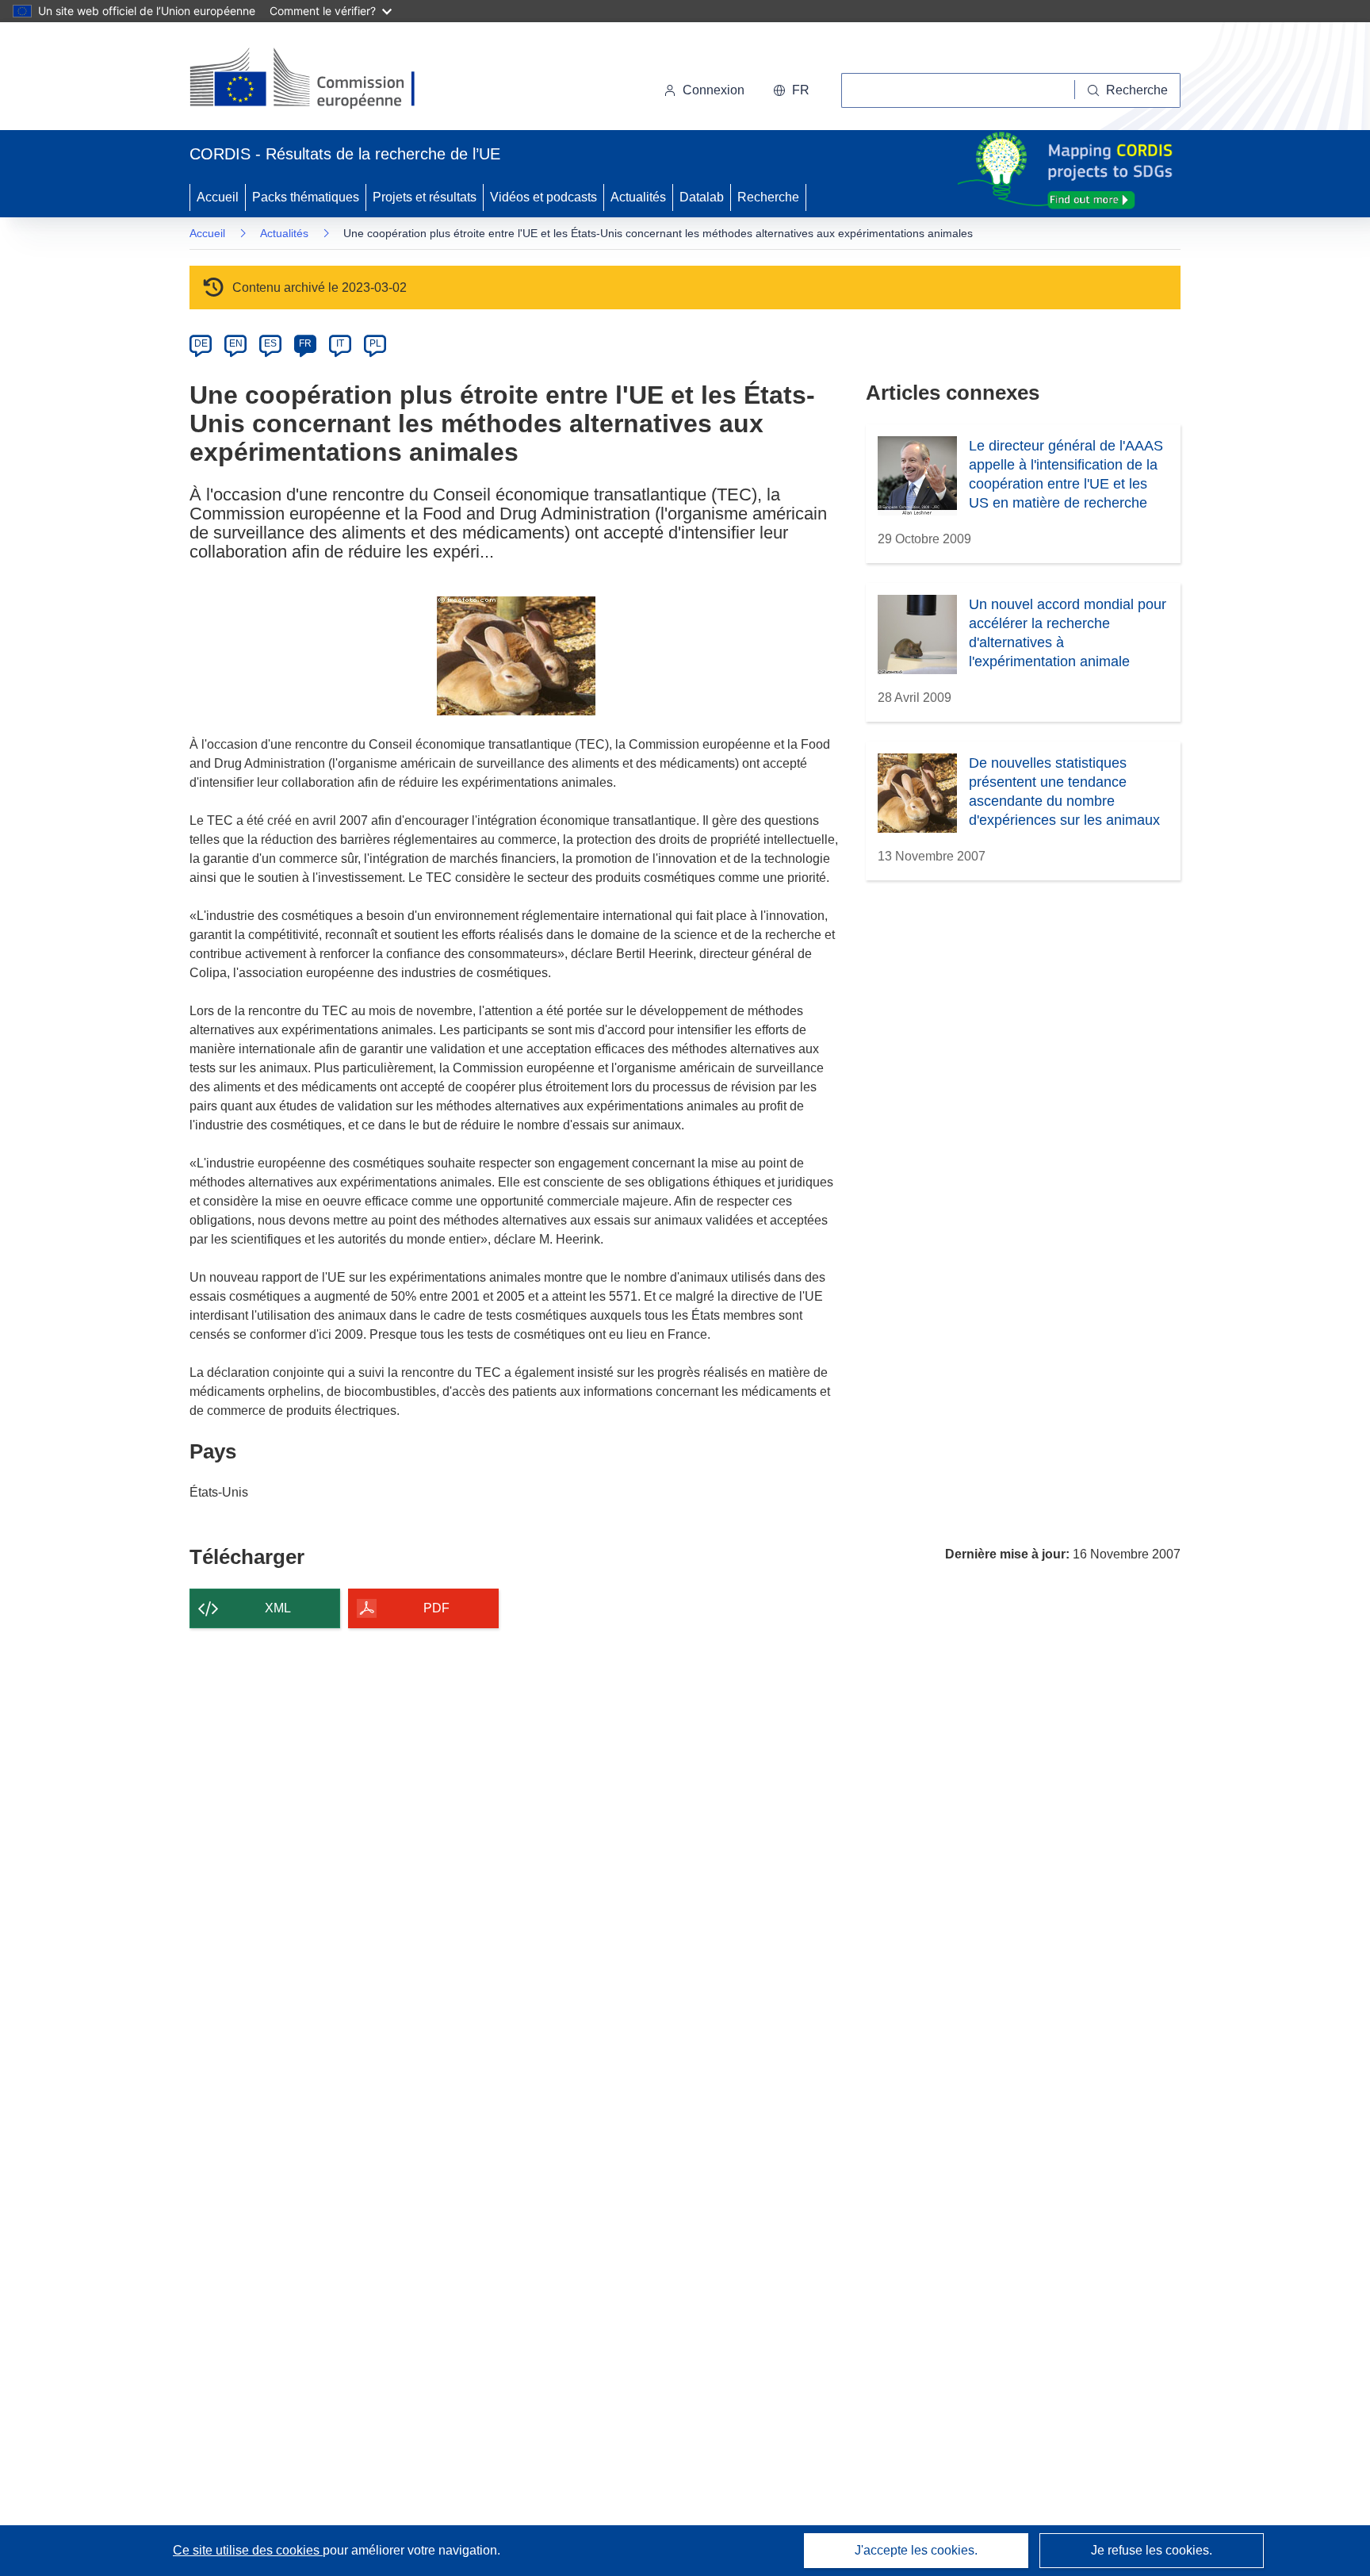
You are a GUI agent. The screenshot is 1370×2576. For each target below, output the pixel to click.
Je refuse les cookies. (1152, 2550)
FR (305, 343)
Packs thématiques (306, 197)
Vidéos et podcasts (543, 197)
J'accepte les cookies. (916, 2550)
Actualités (638, 197)
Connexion (714, 90)
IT (340, 343)
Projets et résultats (425, 197)
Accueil (218, 197)
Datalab (702, 197)
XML (278, 1608)
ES (270, 343)
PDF (436, 1608)
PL (375, 343)
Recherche (768, 197)
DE (201, 343)
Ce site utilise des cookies (248, 2550)
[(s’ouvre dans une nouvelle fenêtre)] (318, 79)
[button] (791, 90)
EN (236, 343)
